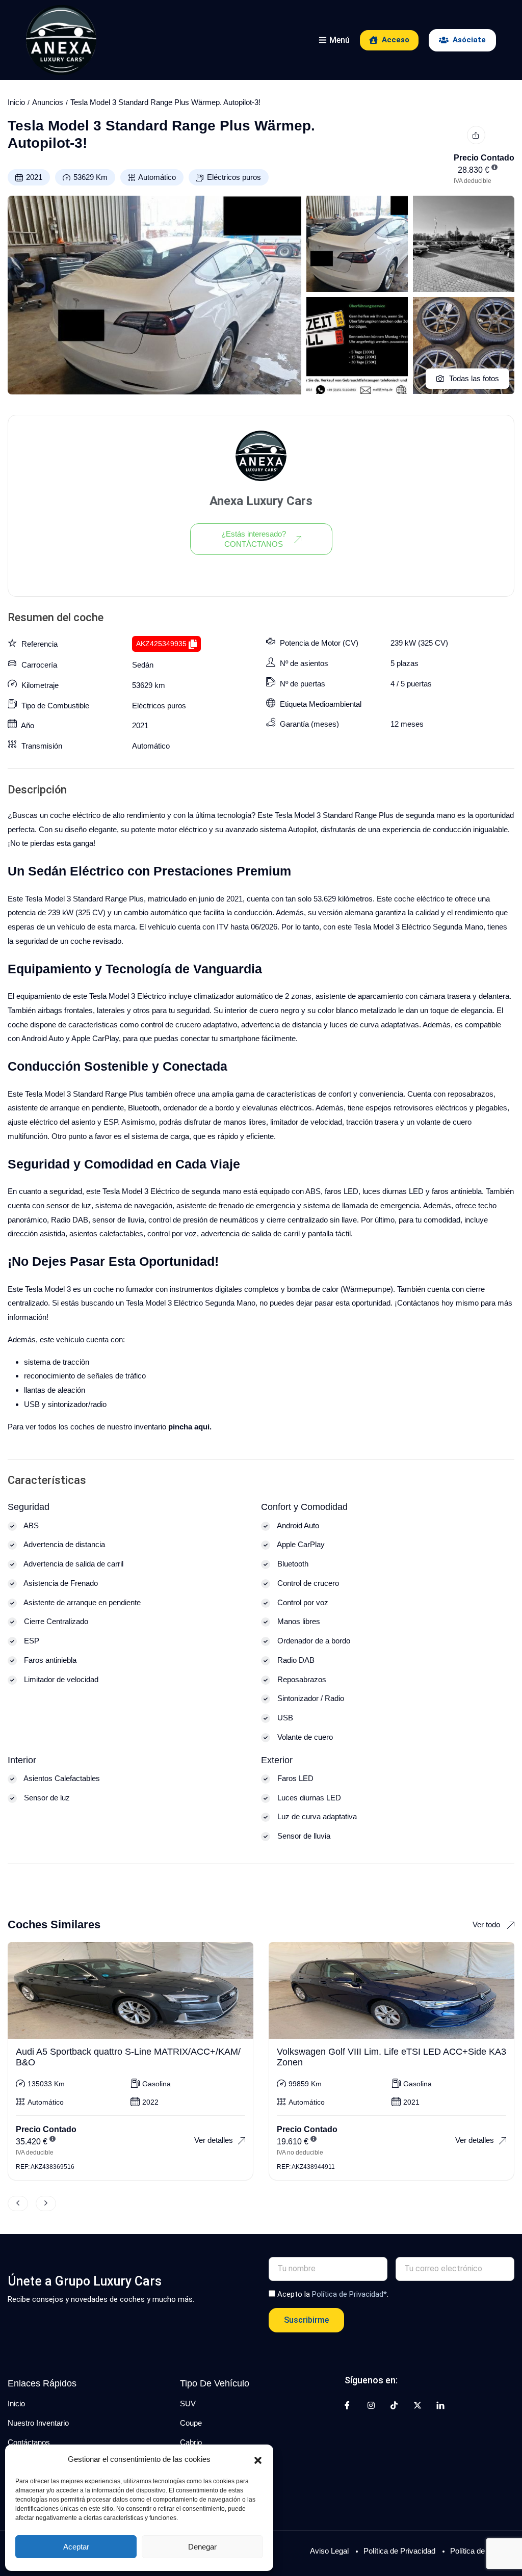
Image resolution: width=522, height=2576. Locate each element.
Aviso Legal (329, 2551)
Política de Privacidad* (349, 2294)
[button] (258, 2459)
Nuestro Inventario (38, 2423)
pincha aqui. (190, 1427)
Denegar (202, 2547)
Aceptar (76, 2547)
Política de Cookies (482, 2551)
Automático (157, 177)
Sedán (143, 665)
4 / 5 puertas (411, 684)
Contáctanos (29, 2442)
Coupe (191, 2423)
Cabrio (191, 2442)
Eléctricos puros (234, 177)
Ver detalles (214, 2140)
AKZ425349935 (161, 644)
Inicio (16, 102)
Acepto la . (333, 2294)
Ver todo (487, 1924)
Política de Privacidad (399, 2551)
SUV (188, 2404)
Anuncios (48, 102)
